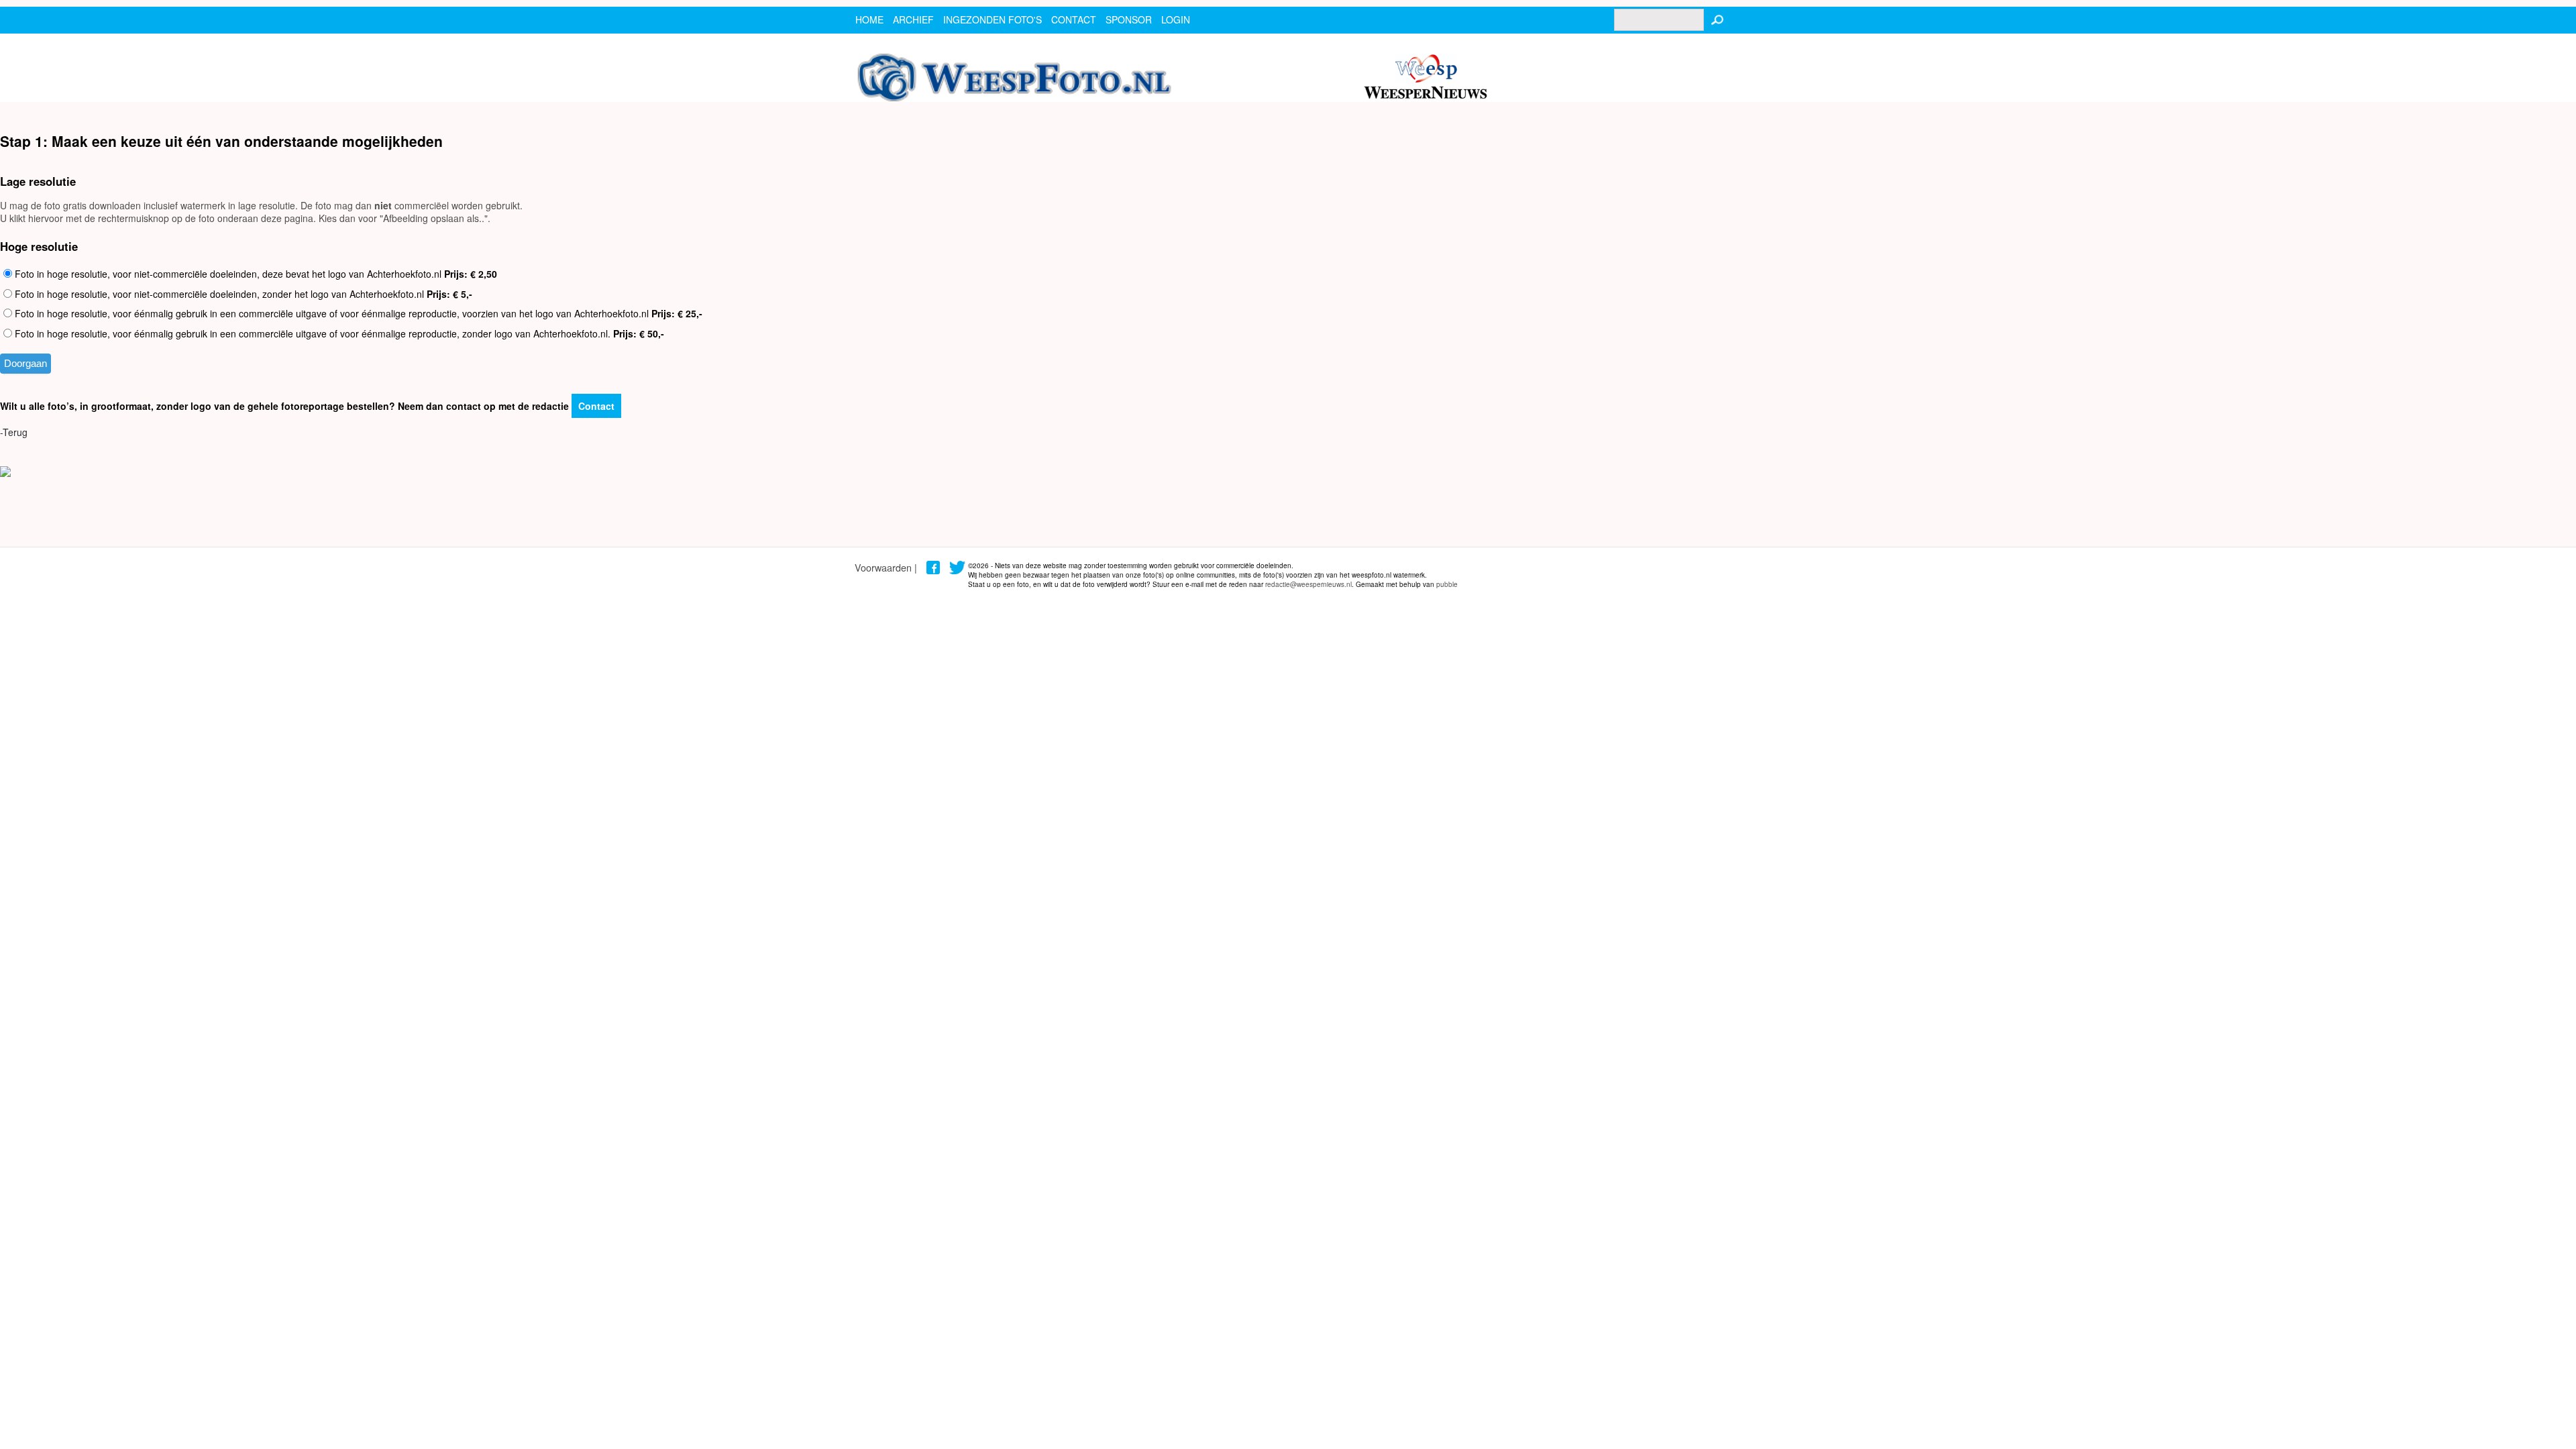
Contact (596, 406)
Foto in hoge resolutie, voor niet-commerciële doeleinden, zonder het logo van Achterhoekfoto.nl (242, 294)
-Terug (14, 432)
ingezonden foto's (992, 19)
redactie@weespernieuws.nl (1308, 584)
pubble (1447, 584)
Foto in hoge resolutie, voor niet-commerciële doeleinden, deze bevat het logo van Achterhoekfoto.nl (255, 274)
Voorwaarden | (886, 567)
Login (1176, 19)
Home (869, 19)
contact (1074, 19)
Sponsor (1129, 19)
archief (913, 19)
